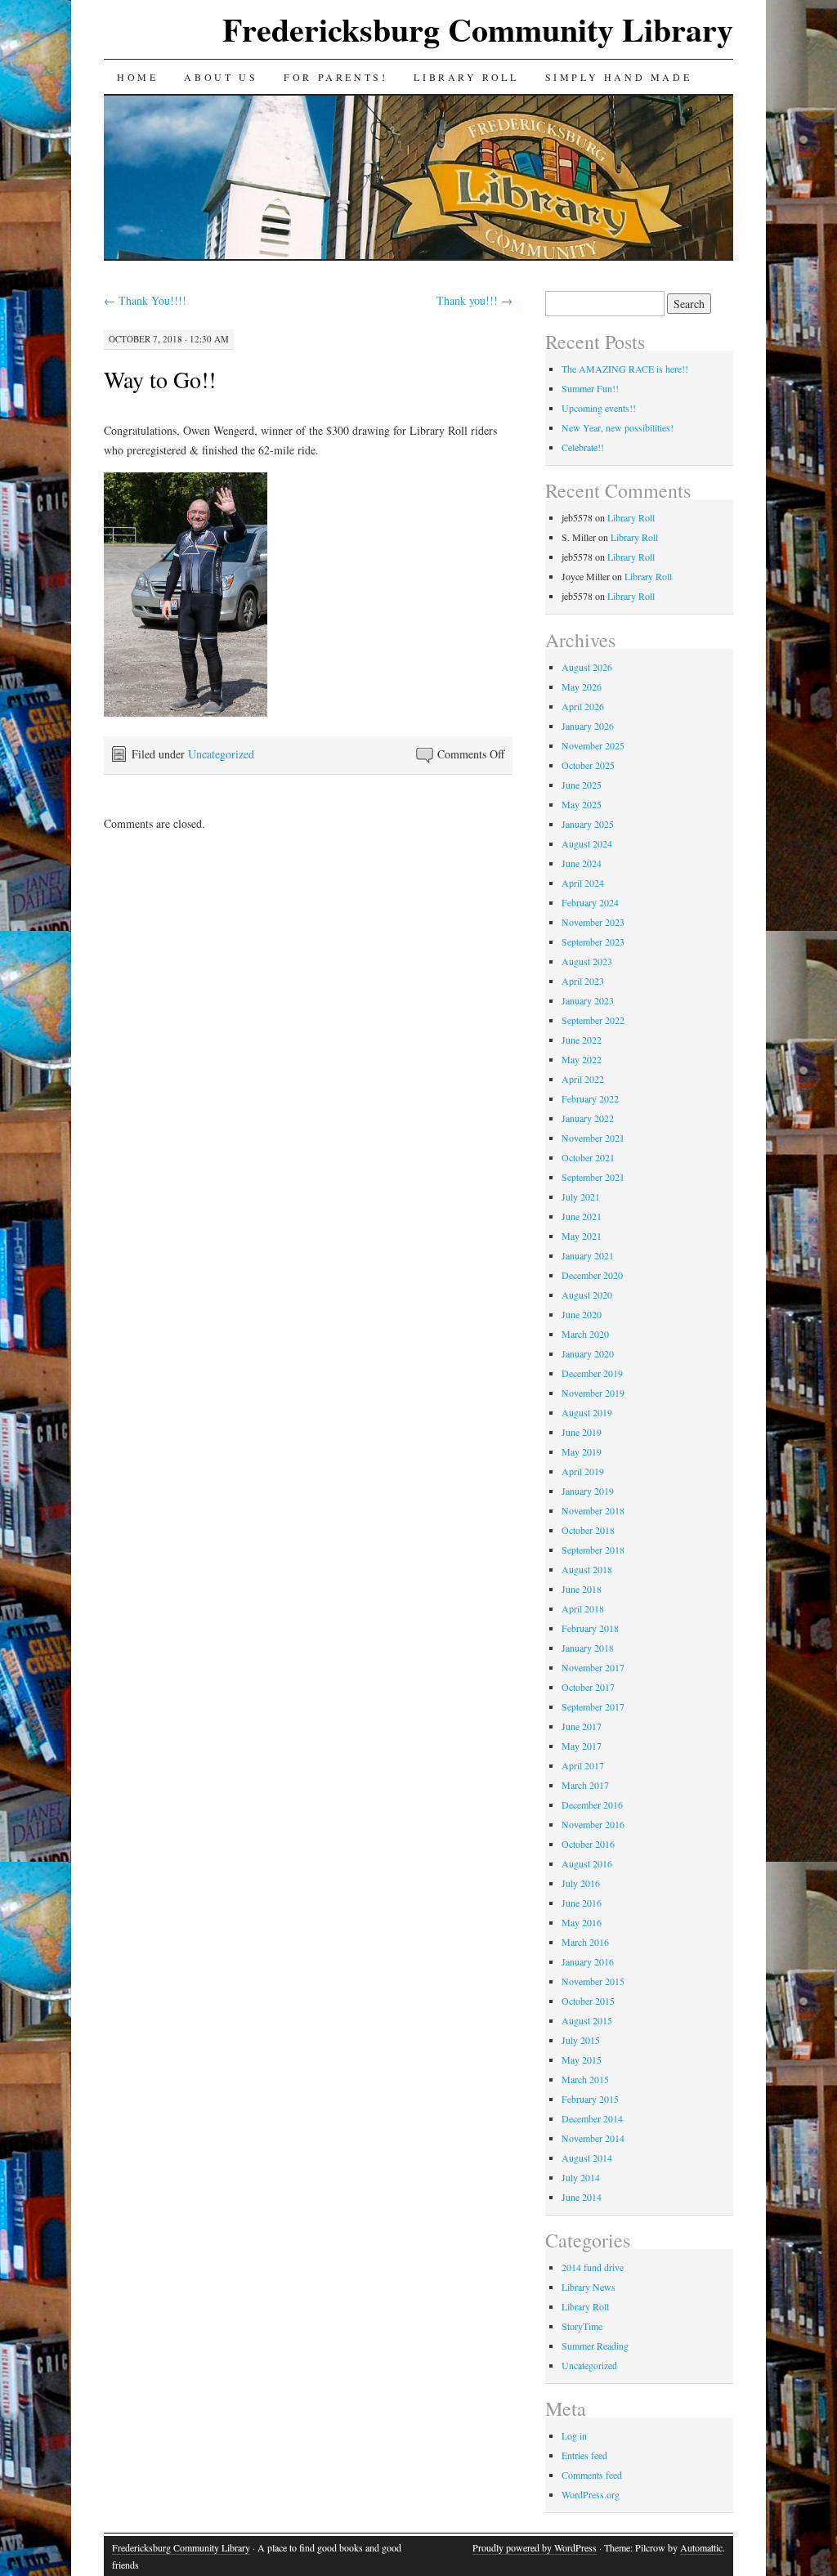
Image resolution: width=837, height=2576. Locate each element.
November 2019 (593, 1393)
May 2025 (582, 804)
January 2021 (588, 1255)
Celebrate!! (583, 447)
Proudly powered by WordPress (535, 2547)
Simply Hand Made (619, 77)
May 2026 (582, 686)
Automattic (701, 2547)
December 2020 (592, 1275)
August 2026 (587, 667)
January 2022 (588, 1118)
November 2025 (593, 745)
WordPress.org (591, 2494)
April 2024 (583, 883)
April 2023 (583, 981)
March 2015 (585, 2079)
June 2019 (582, 1432)
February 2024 (590, 902)
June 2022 (582, 1040)
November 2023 (593, 922)
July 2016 (581, 1883)
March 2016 (585, 1942)
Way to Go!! (160, 379)
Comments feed (592, 2475)
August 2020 (587, 1295)
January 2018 (588, 1648)
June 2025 (582, 785)
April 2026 (583, 706)
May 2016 (582, 1922)
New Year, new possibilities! (618, 427)
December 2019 (592, 1373)
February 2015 (590, 2099)
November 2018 (593, 1510)
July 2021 (581, 1196)
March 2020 (585, 1334)
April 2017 (583, 1765)
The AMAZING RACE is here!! (625, 369)
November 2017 (593, 1667)
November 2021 (593, 1138)
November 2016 (593, 1824)
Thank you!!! (474, 300)
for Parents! (336, 77)
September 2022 (593, 1020)
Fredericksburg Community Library (478, 29)
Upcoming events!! (599, 408)
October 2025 (588, 765)
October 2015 (588, 2001)
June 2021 (582, 1216)
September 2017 (593, 1706)
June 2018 (582, 1589)
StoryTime (582, 2326)
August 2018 (587, 1569)
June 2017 (582, 1726)
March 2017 (585, 1785)
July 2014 (581, 2177)
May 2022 (582, 1059)
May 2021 (582, 1236)
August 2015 (587, 2020)
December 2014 (592, 2118)
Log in (574, 2435)
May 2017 (582, 1746)
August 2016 (587, 1863)
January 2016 (588, 1961)
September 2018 (593, 1550)
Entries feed (584, 2455)
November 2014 (593, 2138)
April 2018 (583, 1608)
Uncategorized (221, 754)
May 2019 (582, 1451)
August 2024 (587, 843)
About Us (221, 77)
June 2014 (582, 2197)
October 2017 (588, 1687)
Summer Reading (595, 2346)
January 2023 (588, 1000)
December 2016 (592, 1805)
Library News (589, 2287)
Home (137, 77)
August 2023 (587, 961)
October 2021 (588, 1157)
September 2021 (593, 1177)
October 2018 (588, 1530)
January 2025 (588, 824)
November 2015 (593, 1981)
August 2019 (587, 1412)
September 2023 (593, 941)
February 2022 (590, 1098)
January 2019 (588, 1491)
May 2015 (582, 2059)
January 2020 (588, 1353)
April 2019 (583, 1471)
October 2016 (588, 1844)
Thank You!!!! (145, 300)
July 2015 (581, 2040)
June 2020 (582, 1314)
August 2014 (587, 2158)
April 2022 (583, 1079)
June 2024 (582, 863)
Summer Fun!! (590, 388)
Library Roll (466, 77)
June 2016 (582, 1903)
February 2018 (590, 1628)
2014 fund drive (593, 2267)
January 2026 (588, 726)
